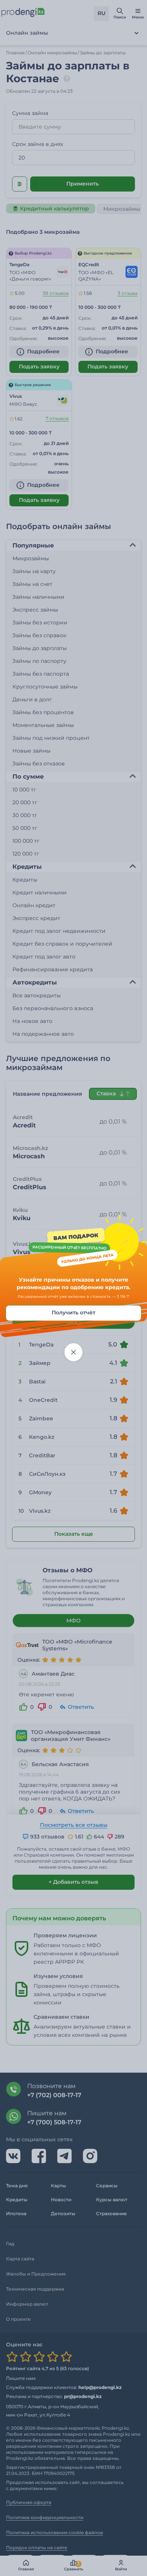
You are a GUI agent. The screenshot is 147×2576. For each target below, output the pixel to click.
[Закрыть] (73, 1352)
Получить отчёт (73, 1313)
